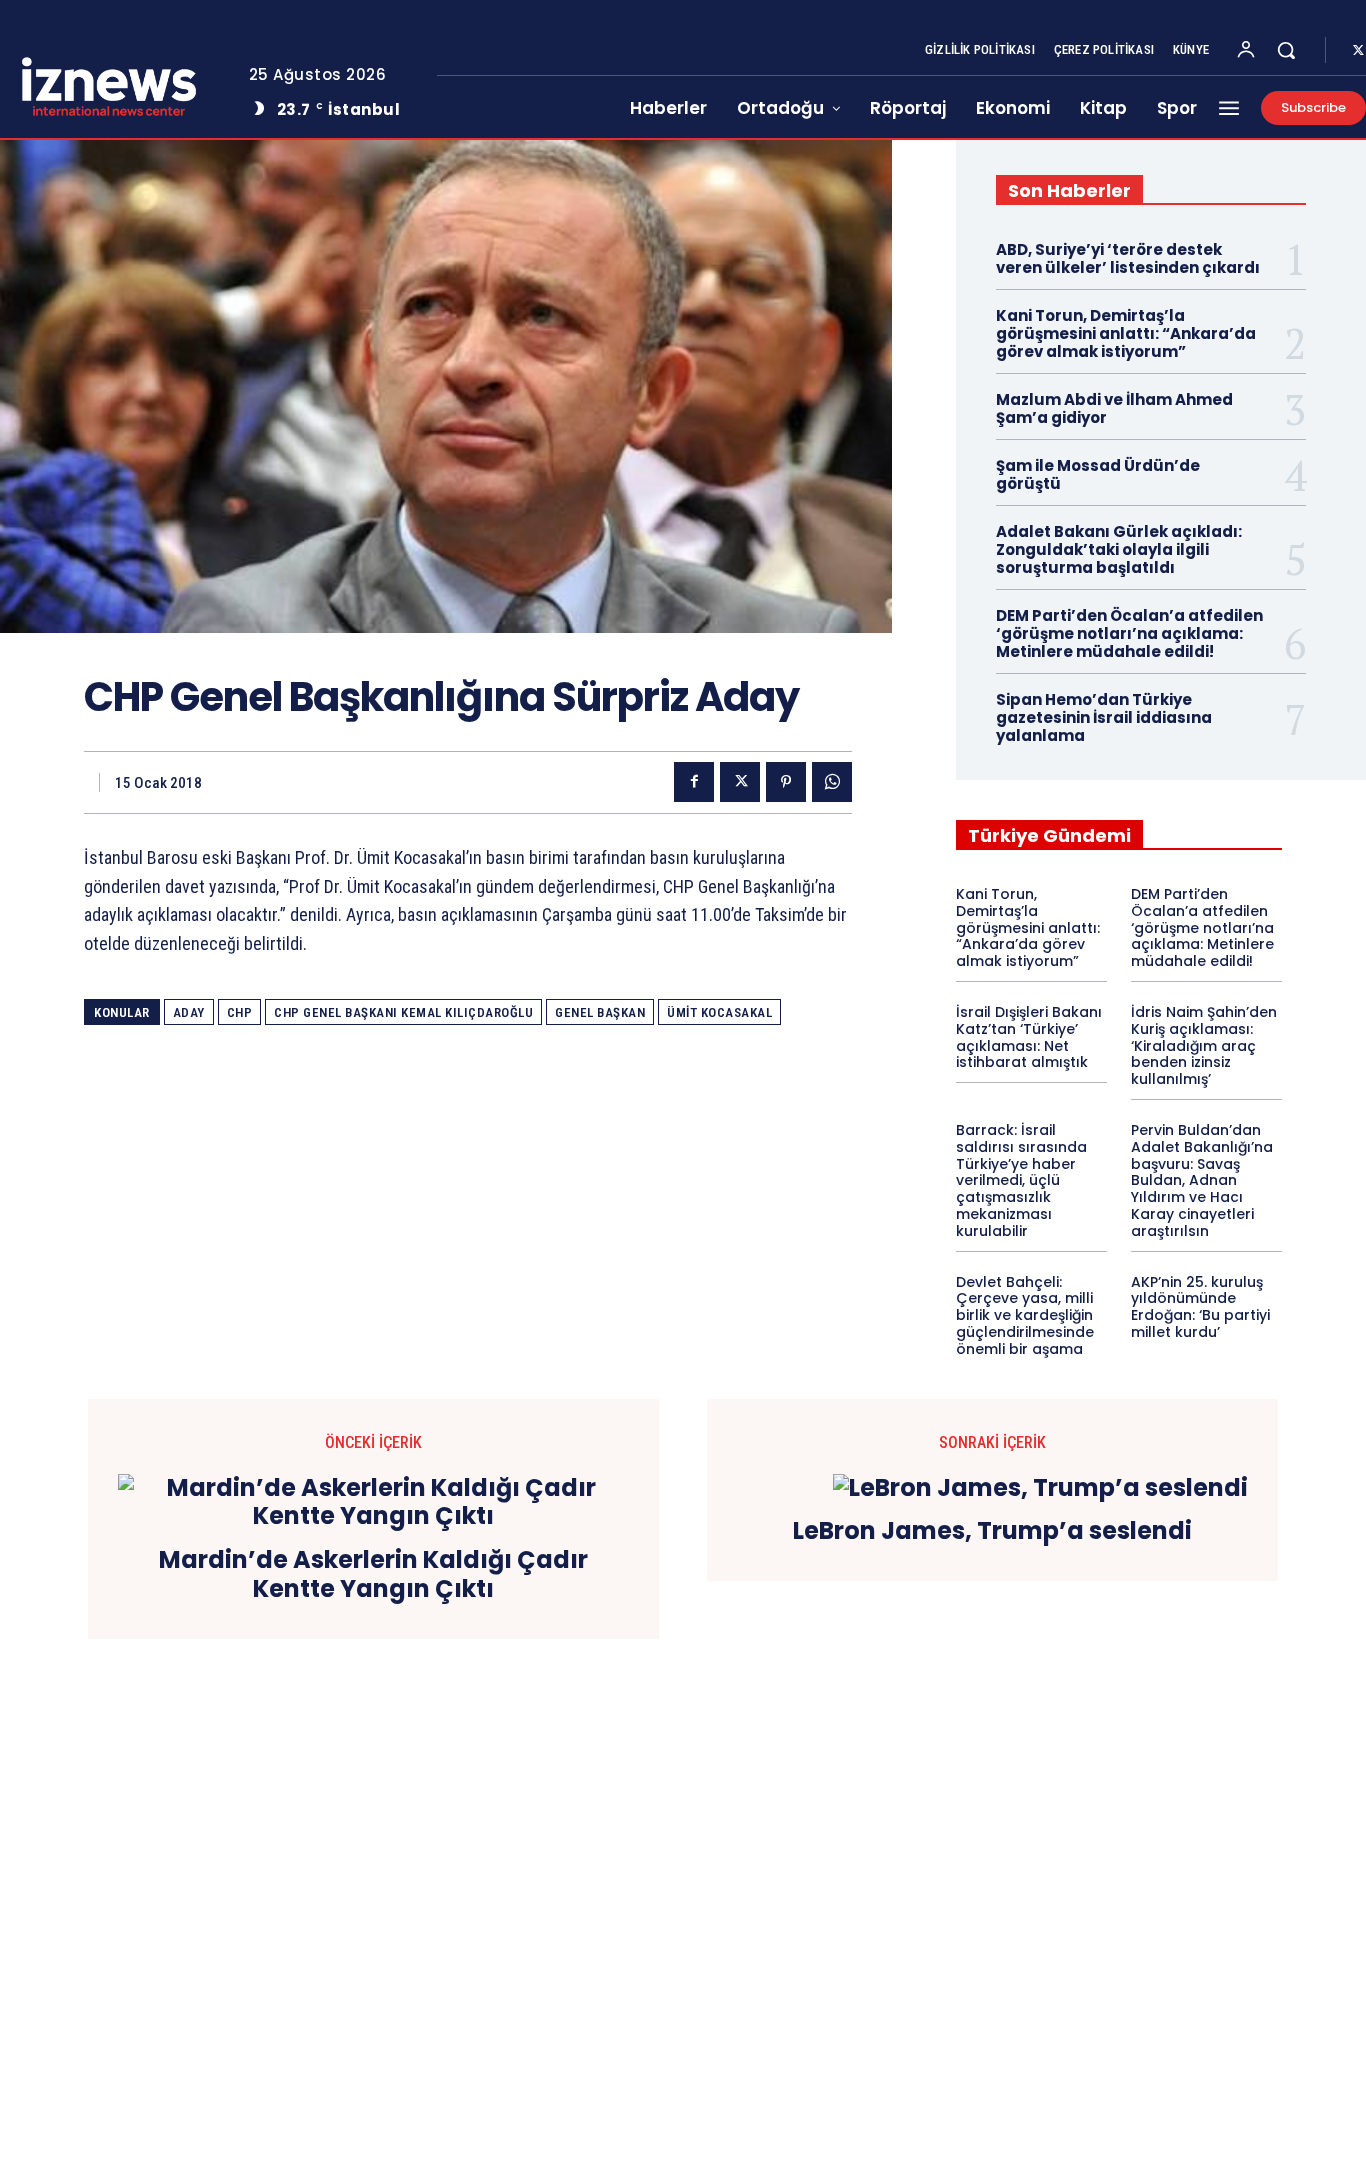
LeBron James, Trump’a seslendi (992, 1531)
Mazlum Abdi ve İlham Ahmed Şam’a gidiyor (1114, 408)
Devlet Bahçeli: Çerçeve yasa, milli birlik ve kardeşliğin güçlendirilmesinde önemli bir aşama (1025, 1315)
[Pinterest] (786, 782)
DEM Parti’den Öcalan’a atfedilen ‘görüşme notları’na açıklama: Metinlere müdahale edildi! (1129, 633)
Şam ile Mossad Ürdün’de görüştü (1098, 474)
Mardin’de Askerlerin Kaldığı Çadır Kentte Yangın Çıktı (373, 1575)
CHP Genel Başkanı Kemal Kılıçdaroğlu (403, 1012)
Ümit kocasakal (719, 1012)
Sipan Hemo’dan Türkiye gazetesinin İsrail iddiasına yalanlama (1104, 717)
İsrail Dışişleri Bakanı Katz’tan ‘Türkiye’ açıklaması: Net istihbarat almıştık (1029, 1037)
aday (189, 1012)
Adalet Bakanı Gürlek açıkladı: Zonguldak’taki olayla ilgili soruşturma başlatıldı (1119, 549)
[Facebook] (694, 782)
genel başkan (600, 1012)
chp (240, 1012)
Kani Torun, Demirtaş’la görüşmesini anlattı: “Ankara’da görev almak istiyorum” (1126, 333)
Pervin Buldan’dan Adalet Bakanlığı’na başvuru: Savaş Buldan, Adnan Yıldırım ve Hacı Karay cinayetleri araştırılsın (1202, 1180)
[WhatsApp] (832, 782)
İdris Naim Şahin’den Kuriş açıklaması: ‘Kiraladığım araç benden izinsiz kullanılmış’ (1204, 1045)
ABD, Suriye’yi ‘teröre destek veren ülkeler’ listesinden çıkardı (1128, 258)
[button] (1286, 50)
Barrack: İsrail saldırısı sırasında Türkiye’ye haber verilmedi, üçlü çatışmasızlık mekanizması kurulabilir (1021, 1180)
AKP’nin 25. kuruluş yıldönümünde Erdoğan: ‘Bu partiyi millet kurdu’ (1200, 1307)
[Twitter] (740, 782)
